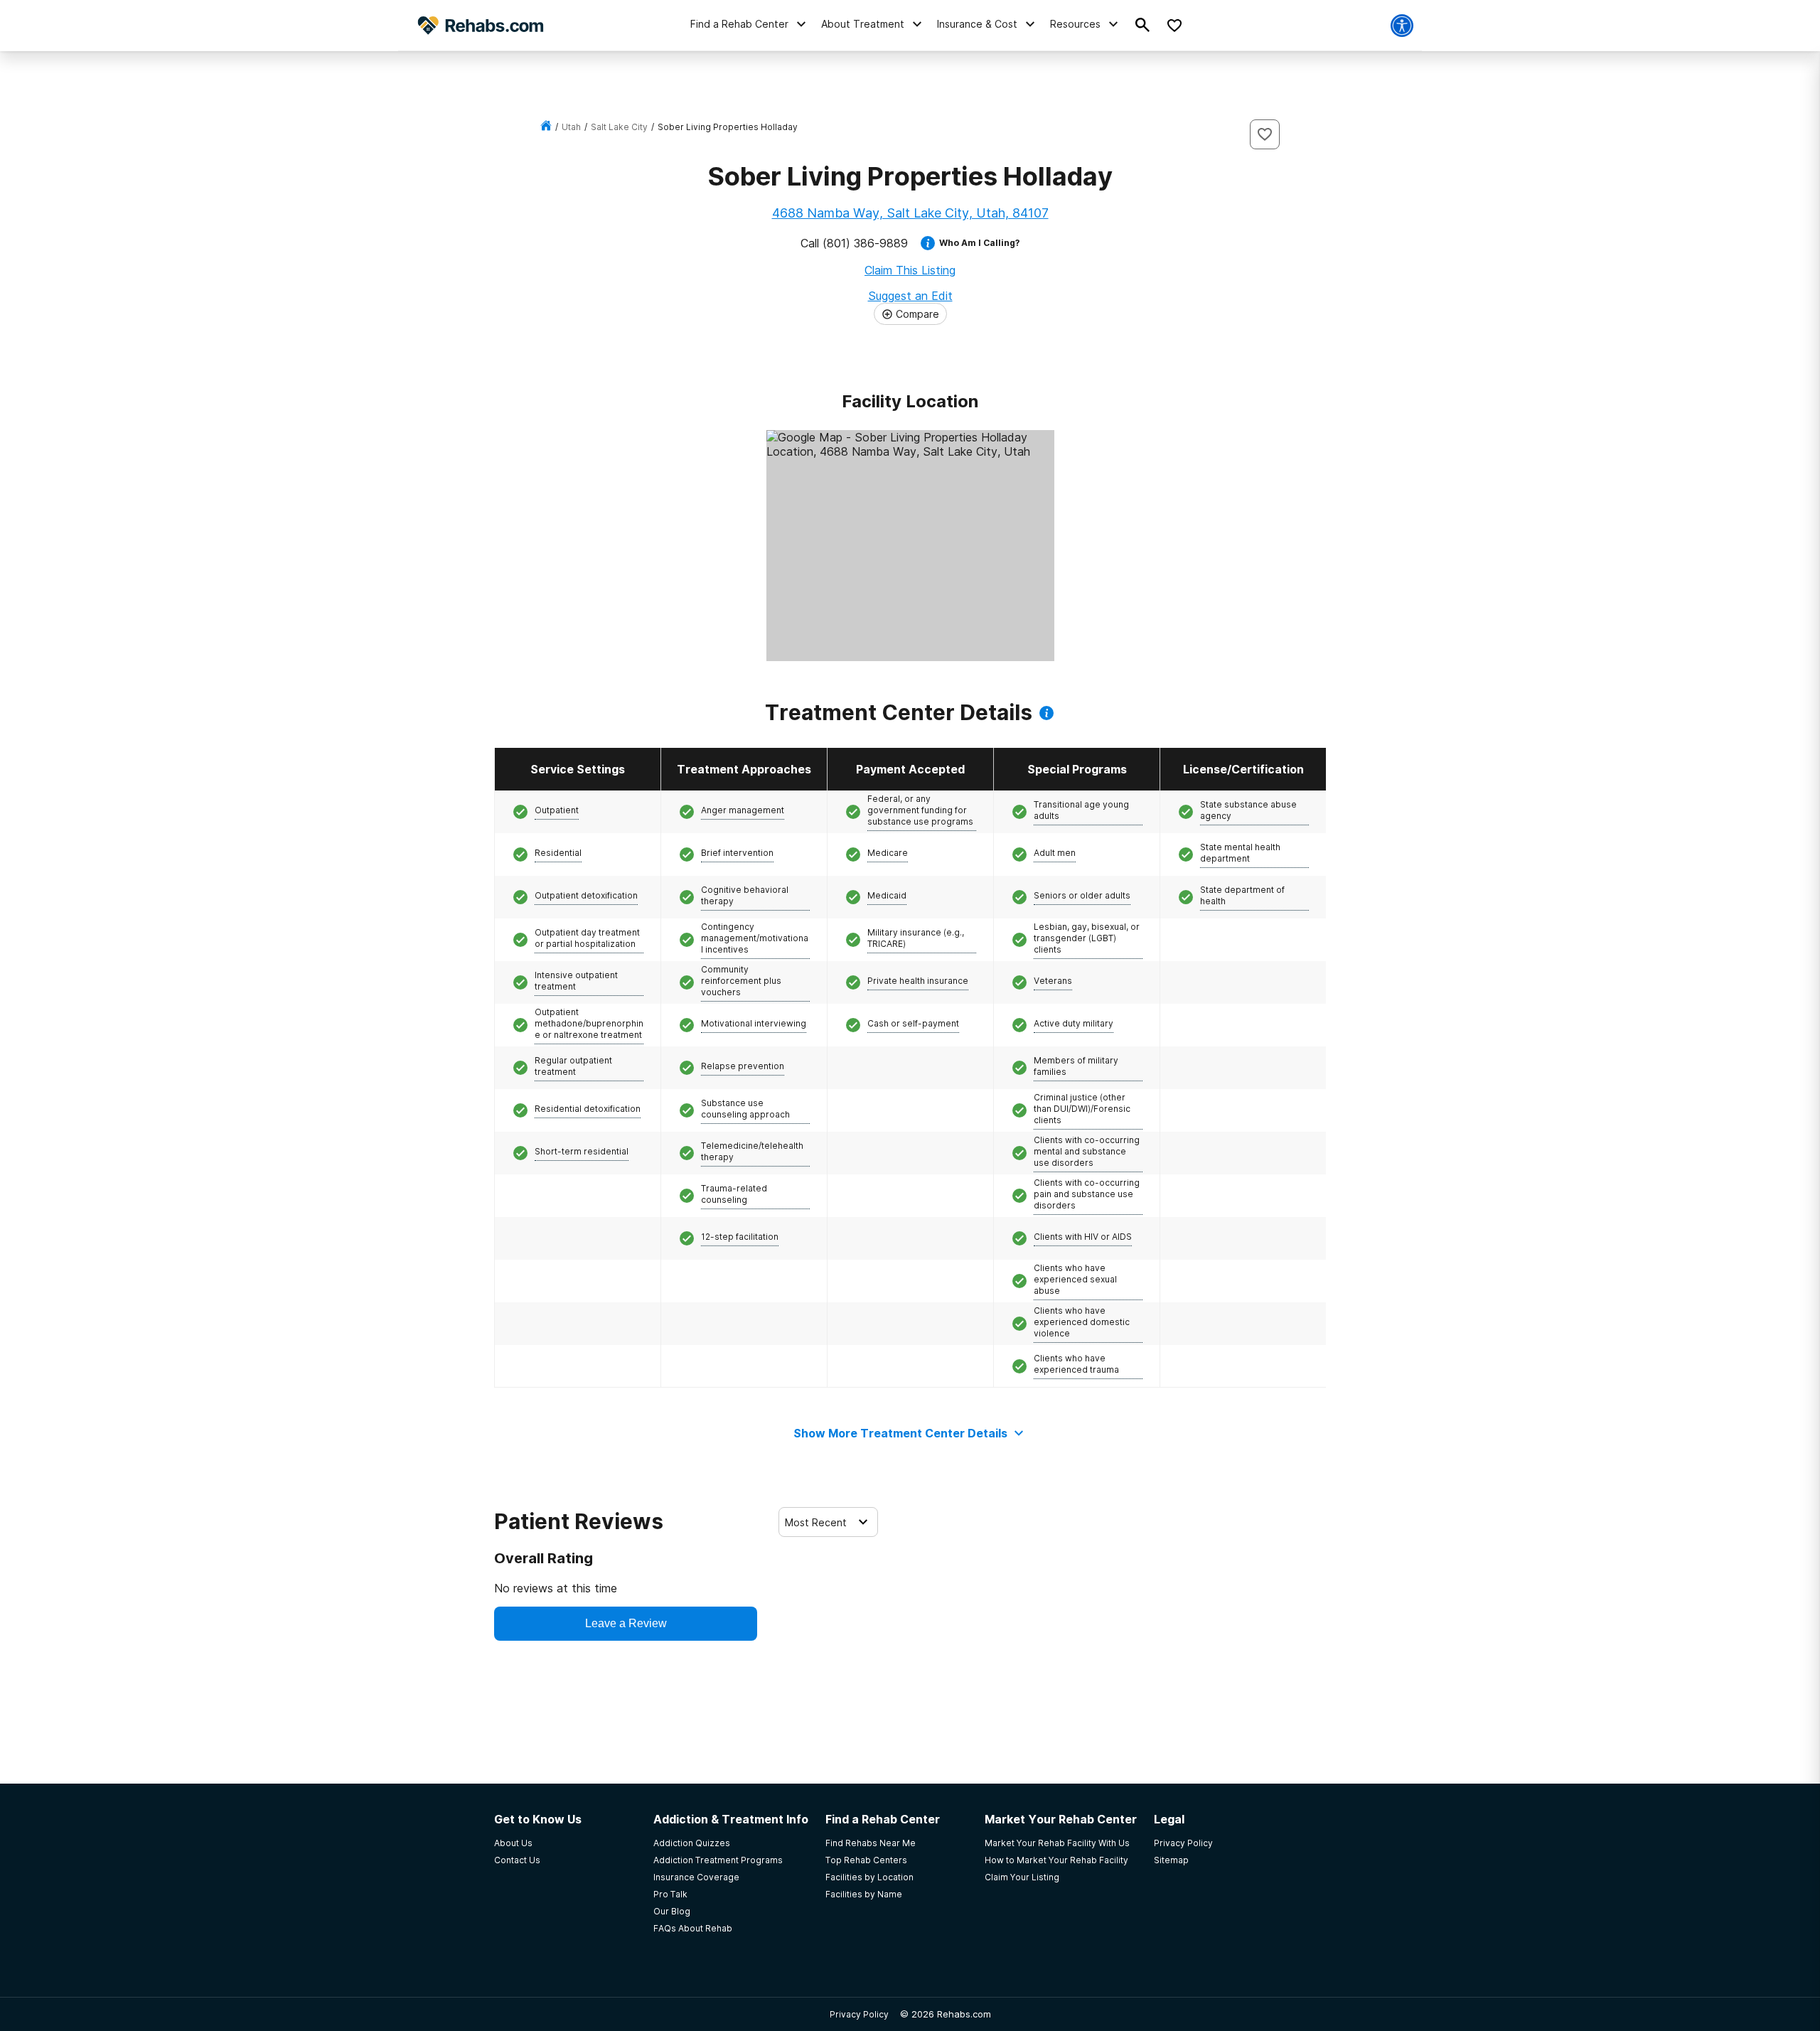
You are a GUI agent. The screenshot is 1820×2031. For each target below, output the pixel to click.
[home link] (546, 127)
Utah (571, 127)
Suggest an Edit (910, 296)
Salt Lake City (619, 127)
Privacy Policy (859, 2014)
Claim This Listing (910, 270)
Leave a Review (626, 1623)
